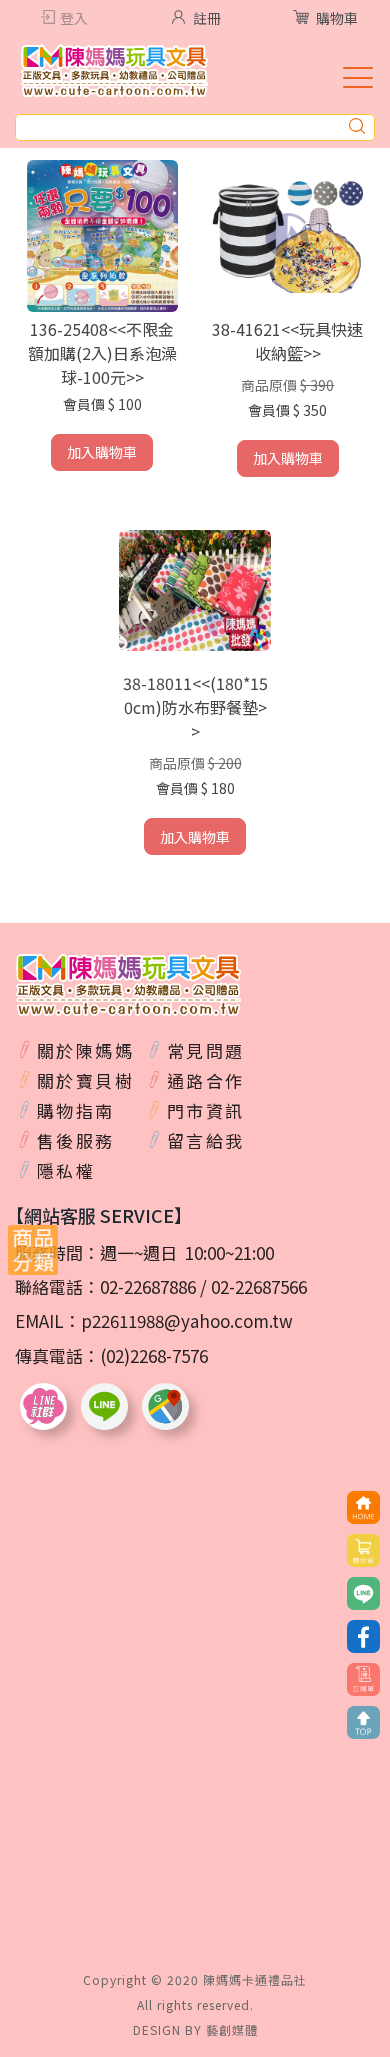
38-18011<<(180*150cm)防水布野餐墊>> (195, 707)
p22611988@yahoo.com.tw (187, 1320)
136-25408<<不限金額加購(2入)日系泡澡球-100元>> (102, 353)
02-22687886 (148, 1286)
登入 (74, 18)
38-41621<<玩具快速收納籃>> (287, 341)
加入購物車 (102, 452)
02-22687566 (259, 1286)
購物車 (337, 18)
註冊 (207, 18)
